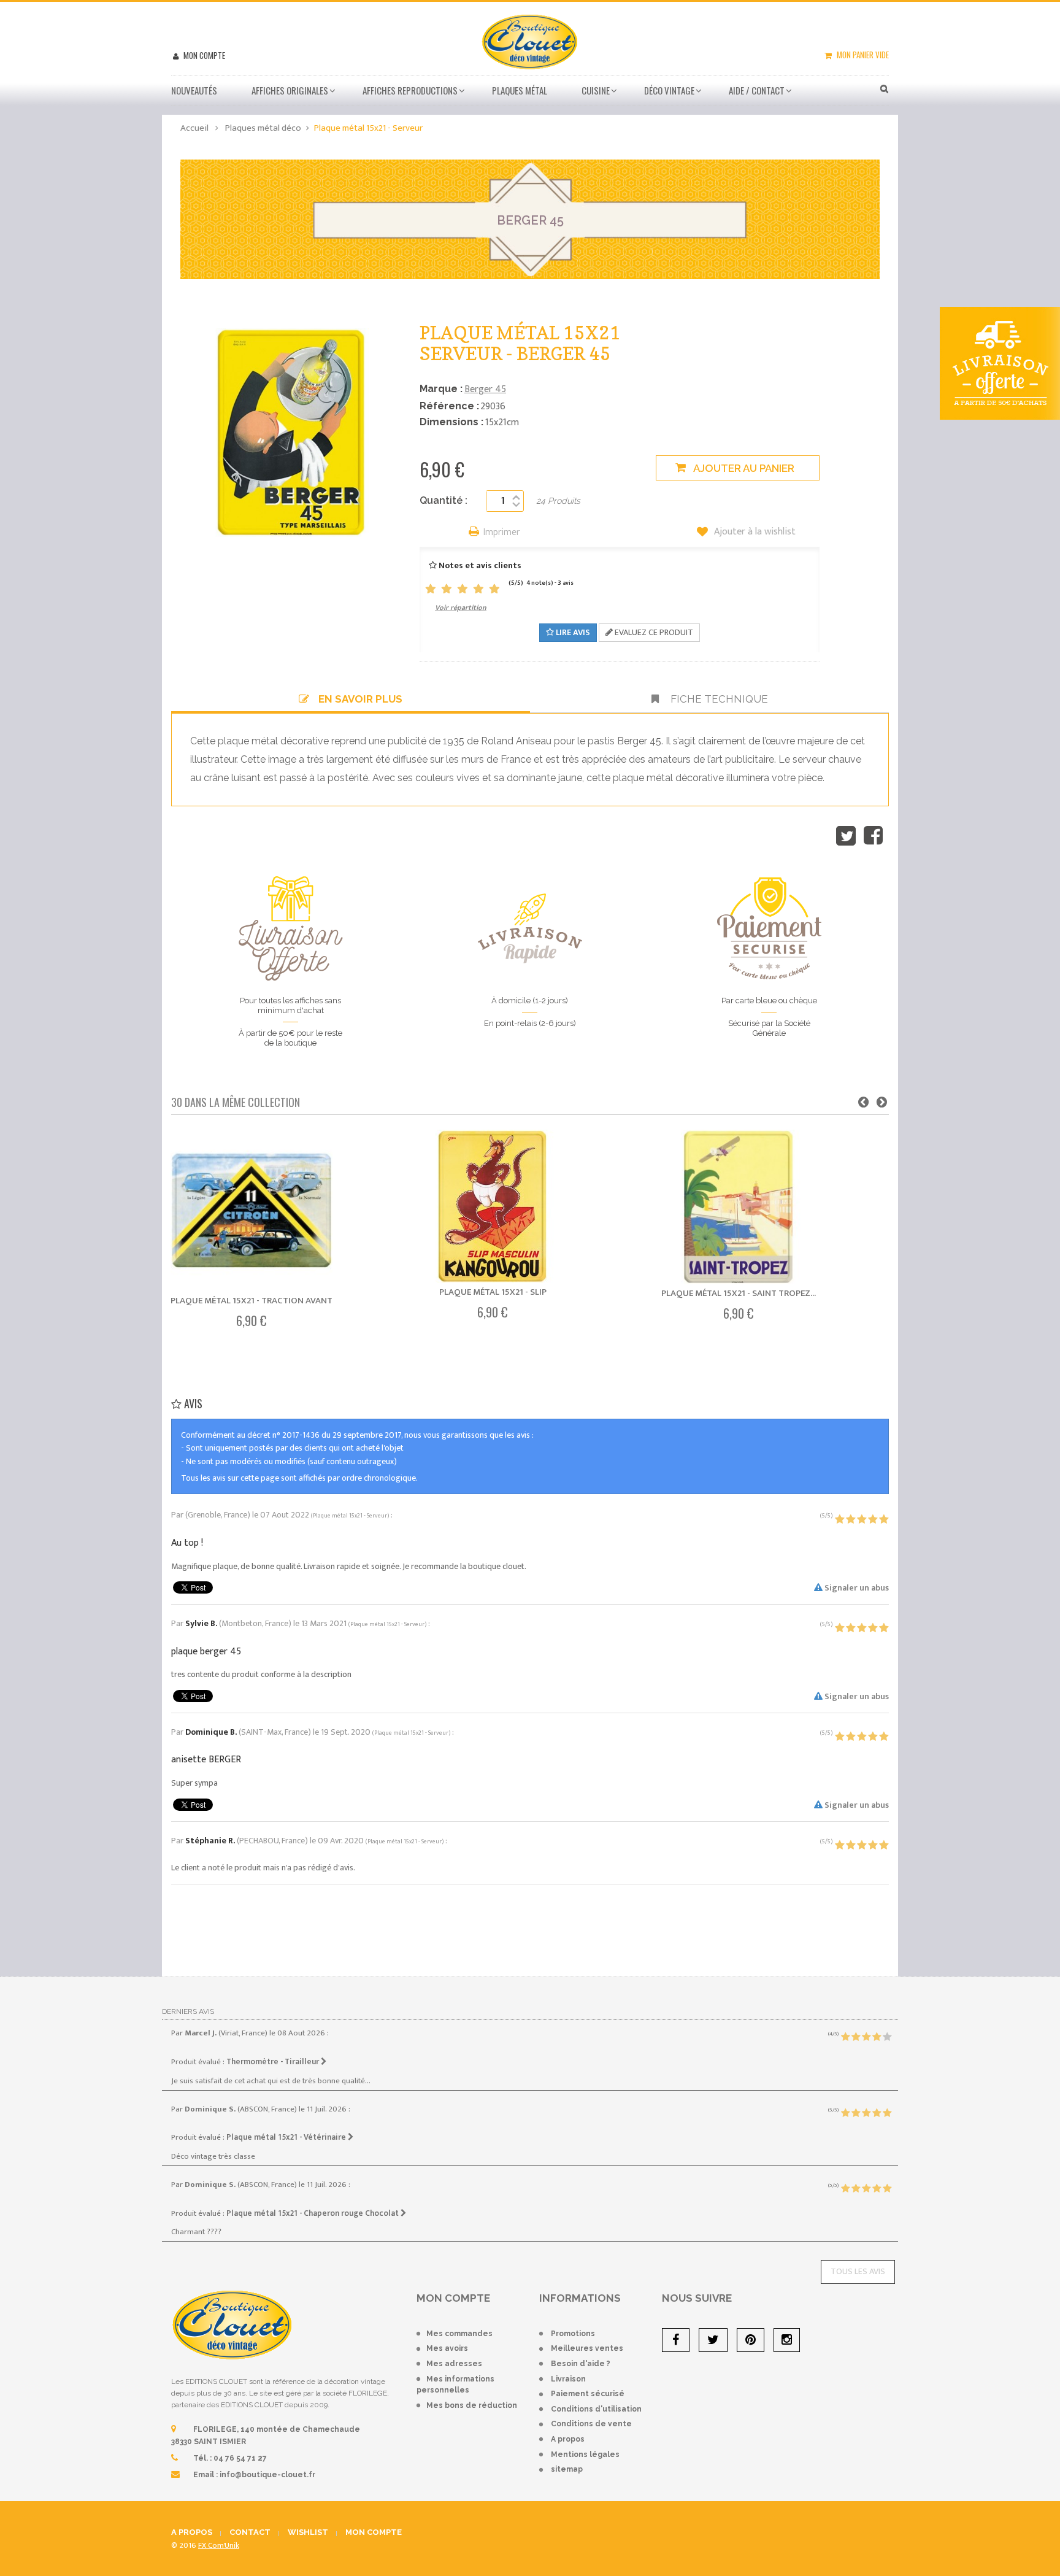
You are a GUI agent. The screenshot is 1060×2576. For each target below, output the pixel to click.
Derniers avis (188, 2011)
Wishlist (308, 2532)
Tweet (846, 836)
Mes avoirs (447, 2348)
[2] (447, 589)
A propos (568, 2439)
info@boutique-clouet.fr (267, 2475)
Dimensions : (451, 422)
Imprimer (502, 533)
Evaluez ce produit (653, 632)
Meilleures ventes (587, 2348)
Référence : (449, 406)
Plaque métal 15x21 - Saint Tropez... (739, 1293)
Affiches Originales (290, 90)
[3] (463, 589)
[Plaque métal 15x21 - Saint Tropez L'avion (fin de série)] (739, 1207)
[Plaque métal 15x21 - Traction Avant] (252, 1211)
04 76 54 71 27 (240, 2458)
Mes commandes (459, 2334)
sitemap (567, 2469)
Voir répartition (461, 607)
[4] (478, 589)
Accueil (194, 128)
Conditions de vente (591, 2424)
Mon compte (203, 55)
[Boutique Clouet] (530, 40)
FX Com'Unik (219, 2545)
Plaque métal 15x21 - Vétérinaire (287, 2137)
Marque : (441, 389)
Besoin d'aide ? (581, 2364)
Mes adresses (454, 2364)
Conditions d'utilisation (596, 2409)
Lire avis (572, 632)
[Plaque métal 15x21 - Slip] (493, 1206)
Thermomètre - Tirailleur (274, 2062)
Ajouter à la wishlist (754, 532)
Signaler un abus (856, 1588)
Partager (873, 836)
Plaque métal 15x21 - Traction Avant (252, 1301)
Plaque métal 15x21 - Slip (493, 1292)
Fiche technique (718, 699)
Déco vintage (669, 90)
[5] (494, 589)
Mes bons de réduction (472, 2405)
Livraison (568, 2379)
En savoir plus (360, 699)
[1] (431, 589)
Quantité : (444, 500)
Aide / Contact (757, 90)
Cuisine (596, 90)
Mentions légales (585, 2455)
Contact (250, 2532)
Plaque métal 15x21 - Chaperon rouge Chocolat (313, 2213)
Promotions (573, 2334)
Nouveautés (194, 90)
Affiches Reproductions (410, 90)
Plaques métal (520, 90)
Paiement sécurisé (588, 2394)
